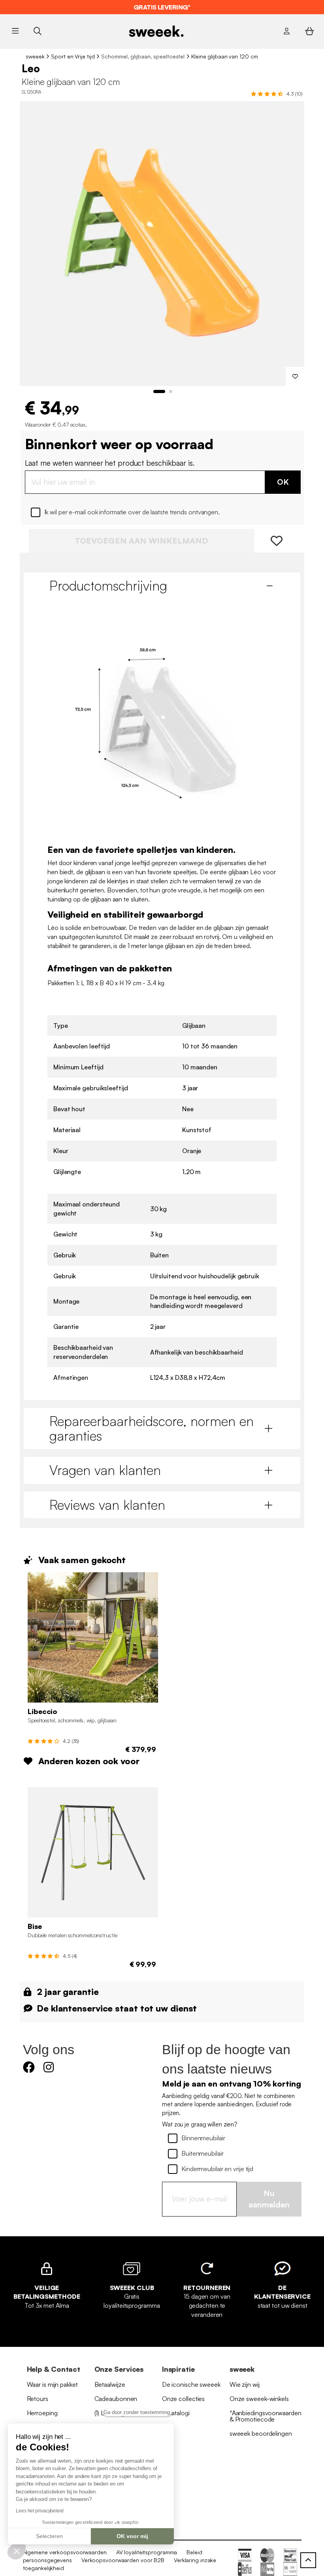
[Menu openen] (15, 31)
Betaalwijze (110, 2384)
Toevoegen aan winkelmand (141, 541)
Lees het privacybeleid (40, 2511)
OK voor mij (132, 2536)
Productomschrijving (108, 585)
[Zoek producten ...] (37, 31)
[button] (17, 2551)
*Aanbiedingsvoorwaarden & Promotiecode (266, 2416)
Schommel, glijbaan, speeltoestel (143, 56)
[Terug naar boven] (308, 2560)
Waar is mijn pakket (52, 2384)
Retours (38, 2399)
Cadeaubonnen (116, 2399)
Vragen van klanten (105, 1470)
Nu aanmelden (269, 2199)
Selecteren (49, 2536)
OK (283, 482)
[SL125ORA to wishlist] (295, 376)
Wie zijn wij (245, 2384)
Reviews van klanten (107, 1505)
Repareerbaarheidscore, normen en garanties (152, 1428)
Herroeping (42, 2413)
